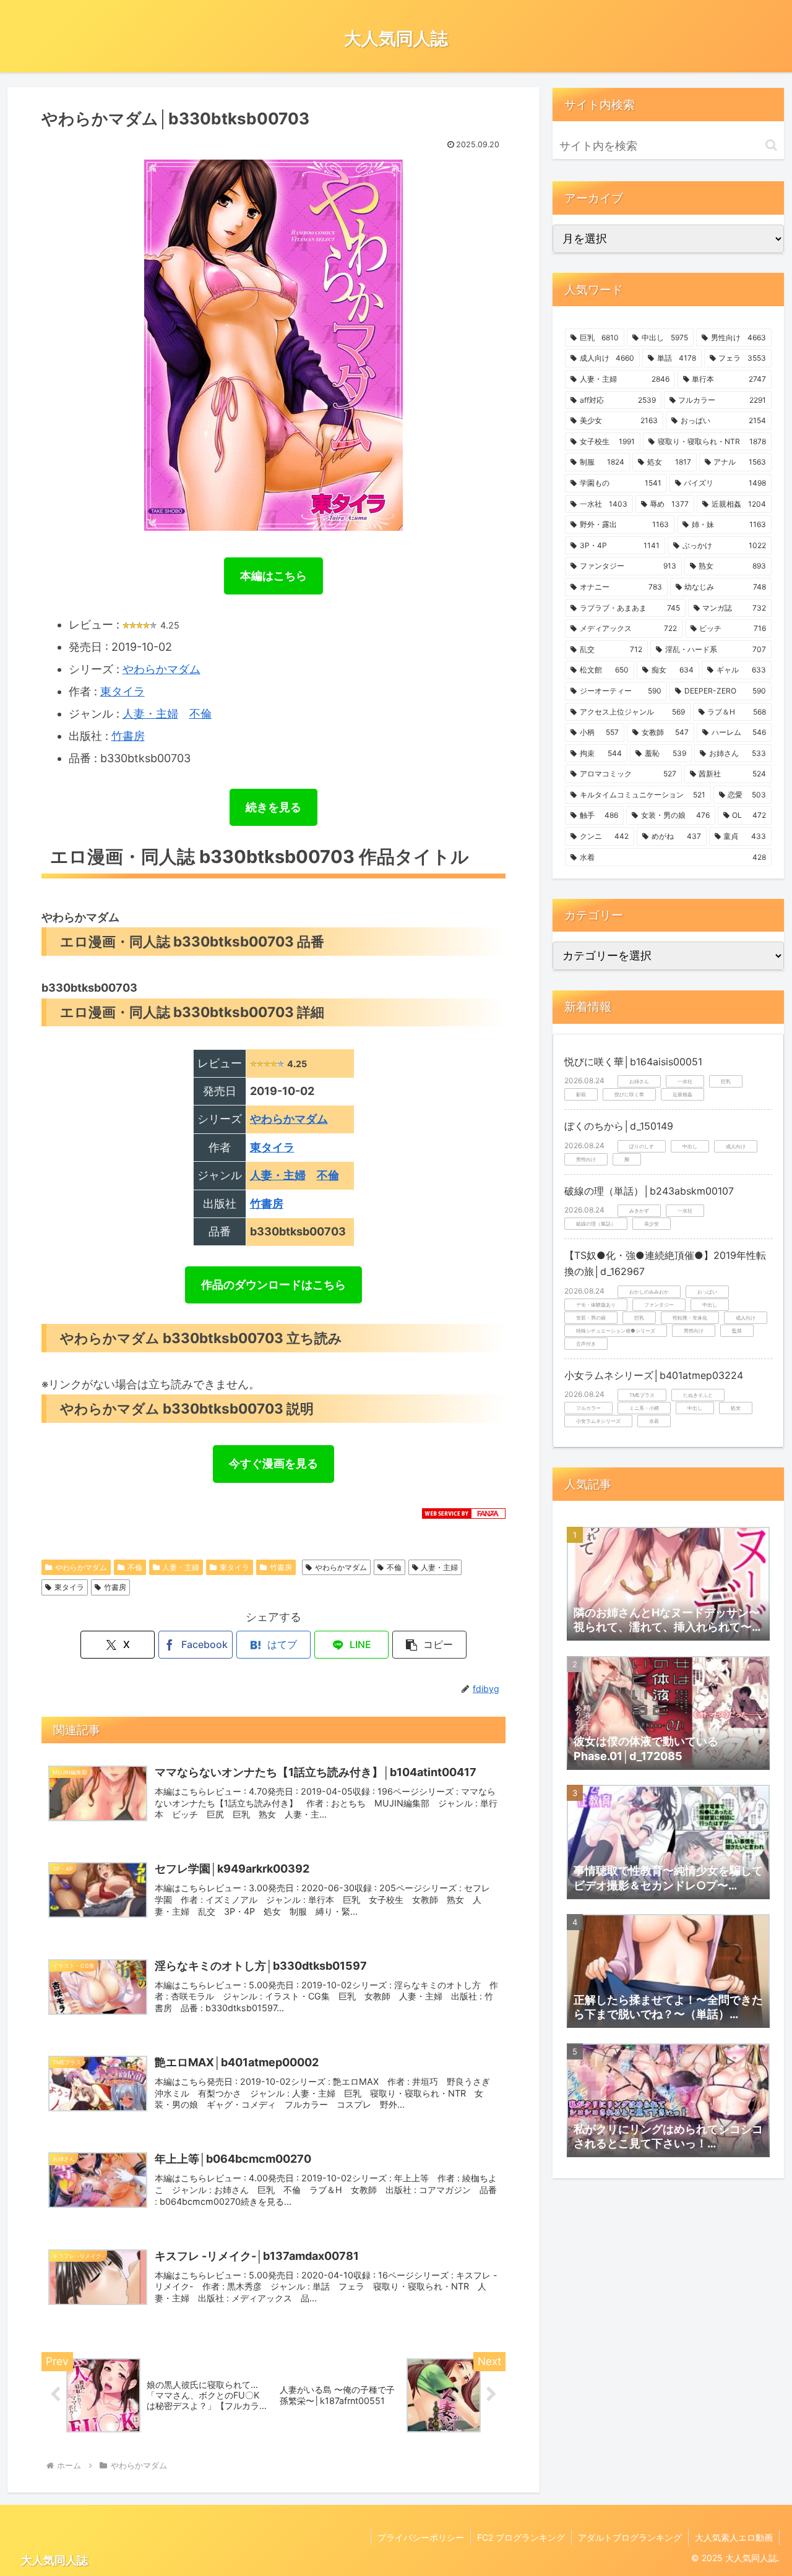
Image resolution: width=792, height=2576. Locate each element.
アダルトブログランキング (630, 2537)
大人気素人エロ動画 (734, 2537)
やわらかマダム (161, 669)
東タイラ (123, 691)
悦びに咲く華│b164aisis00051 (633, 1062)
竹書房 (128, 736)
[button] (429, 1645)
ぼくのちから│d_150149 (619, 1126)
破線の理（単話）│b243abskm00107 (649, 1191)
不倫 (200, 714)
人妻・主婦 (150, 714)
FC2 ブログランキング (521, 2537)
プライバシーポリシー (421, 2537)
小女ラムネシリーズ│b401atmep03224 (654, 1375)
